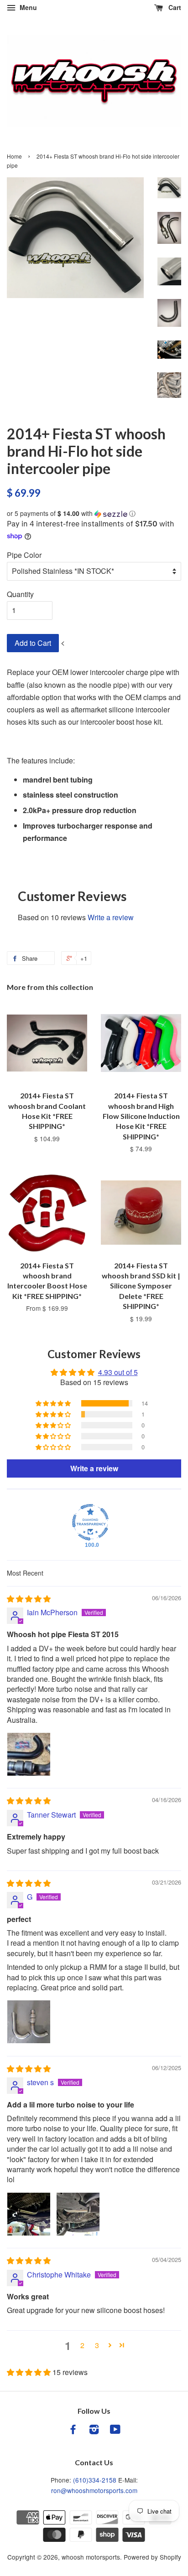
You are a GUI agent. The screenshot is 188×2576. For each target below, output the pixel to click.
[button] (94, 513)
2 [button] (82, 2345)
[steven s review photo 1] (29, 2214)
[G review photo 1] (29, 2022)
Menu (27, 7)
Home (14, 156)
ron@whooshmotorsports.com (94, 2490)
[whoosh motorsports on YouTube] (115, 2431)
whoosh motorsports (91, 2557)
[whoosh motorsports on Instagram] (94, 2431)
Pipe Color (24, 555)
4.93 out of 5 (118, 1372)
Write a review (111, 917)
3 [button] (97, 2345)
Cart (174, 7)
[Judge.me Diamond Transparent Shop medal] (90, 1522)
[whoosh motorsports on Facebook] (73, 2431)
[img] (29, 1599)
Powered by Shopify (152, 2557)
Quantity (20, 594)
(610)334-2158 (95, 2480)
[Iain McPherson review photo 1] (29, 1754)
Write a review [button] (94, 1468)
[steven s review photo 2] (78, 2214)
